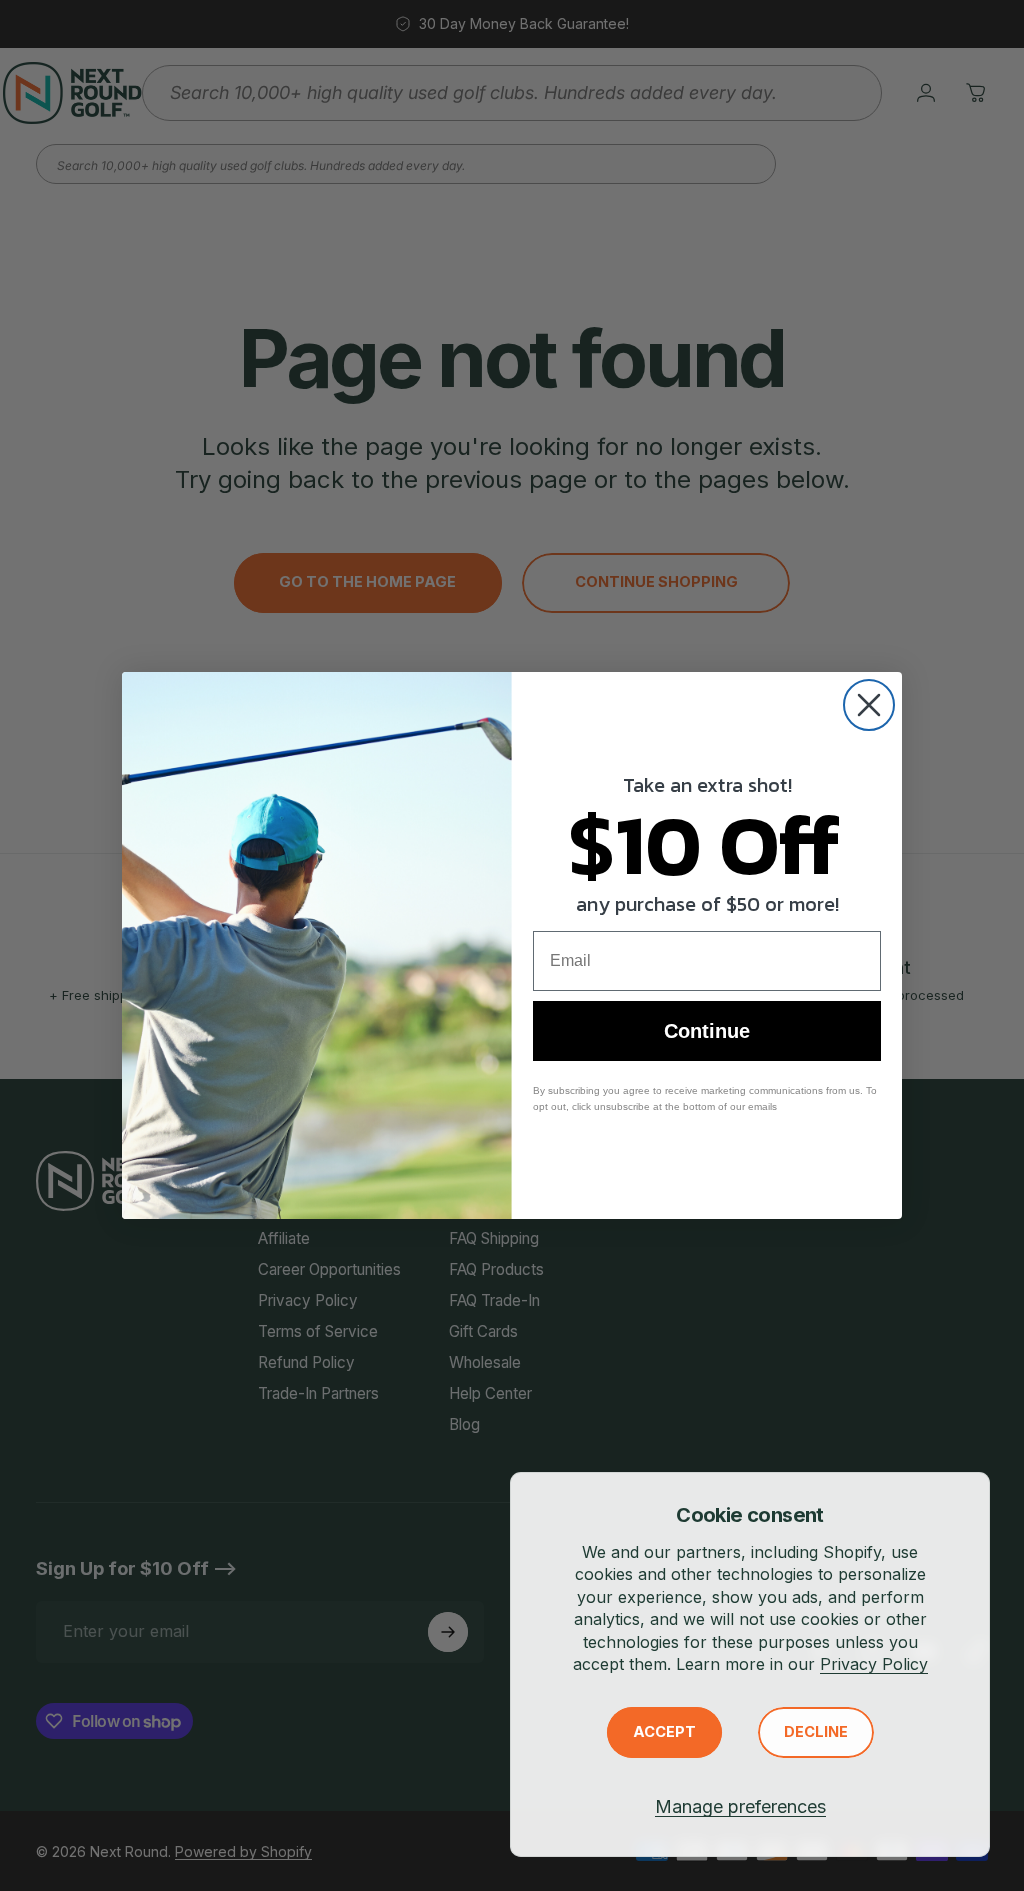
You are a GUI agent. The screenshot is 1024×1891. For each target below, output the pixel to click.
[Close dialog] (869, 705)
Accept (664, 1732)
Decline (816, 1732)
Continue (707, 1031)
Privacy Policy (874, 1664)
